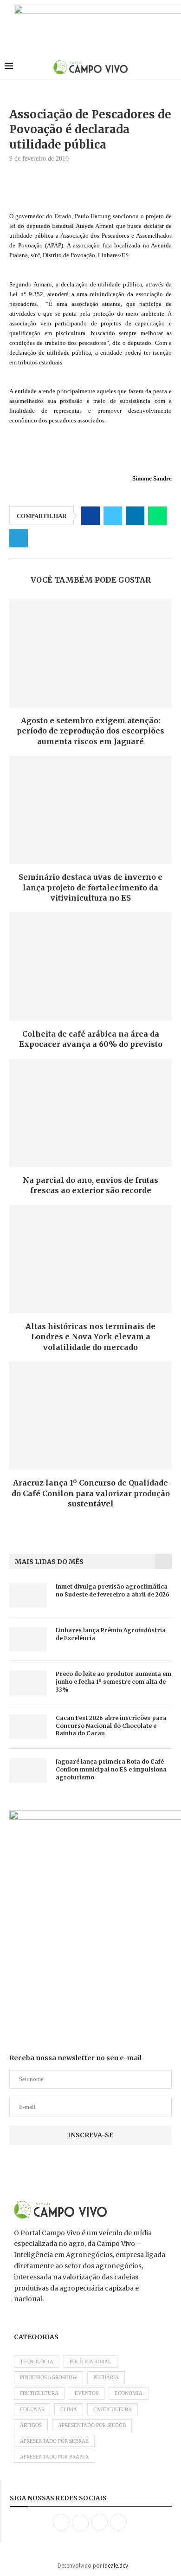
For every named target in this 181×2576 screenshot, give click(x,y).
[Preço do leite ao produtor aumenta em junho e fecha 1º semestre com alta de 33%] (28, 1683)
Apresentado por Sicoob (92, 2425)
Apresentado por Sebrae (54, 2441)
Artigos (31, 2425)
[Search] (172, 67)
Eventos (87, 2393)
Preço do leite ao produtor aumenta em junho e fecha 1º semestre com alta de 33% (113, 1682)
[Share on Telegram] (19, 538)
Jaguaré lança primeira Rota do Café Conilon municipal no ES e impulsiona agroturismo (111, 1769)
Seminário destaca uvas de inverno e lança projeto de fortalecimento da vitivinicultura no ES (90, 887)
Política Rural (90, 2362)
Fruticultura (39, 2393)
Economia (129, 2393)
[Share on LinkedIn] (135, 516)
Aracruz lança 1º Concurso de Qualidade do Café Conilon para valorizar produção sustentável (91, 1493)
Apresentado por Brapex (55, 2457)
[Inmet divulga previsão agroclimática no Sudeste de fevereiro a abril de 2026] (28, 1595)
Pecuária (106, 2377)
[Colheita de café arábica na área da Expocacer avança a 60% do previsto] (90, 966)
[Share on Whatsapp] (157, 516)
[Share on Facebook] (90, 516)
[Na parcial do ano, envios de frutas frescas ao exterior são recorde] (90, 1113)
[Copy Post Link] (41, 538)
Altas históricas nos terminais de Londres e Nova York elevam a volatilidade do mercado (90, 1337)
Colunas (32, 2409)
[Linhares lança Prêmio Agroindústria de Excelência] (28, 1639)
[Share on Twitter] (113, 516)
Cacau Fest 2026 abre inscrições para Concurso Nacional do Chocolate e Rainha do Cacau (111, 1726)
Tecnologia (37, 2362)
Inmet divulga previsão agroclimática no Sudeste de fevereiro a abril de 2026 (113, 1590)
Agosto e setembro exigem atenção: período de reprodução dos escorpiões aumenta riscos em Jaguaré (90, 731)
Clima (69, 2409)
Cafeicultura (113, 2409)
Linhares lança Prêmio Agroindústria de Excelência (111, 1634)
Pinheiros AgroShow (48, 2377)
